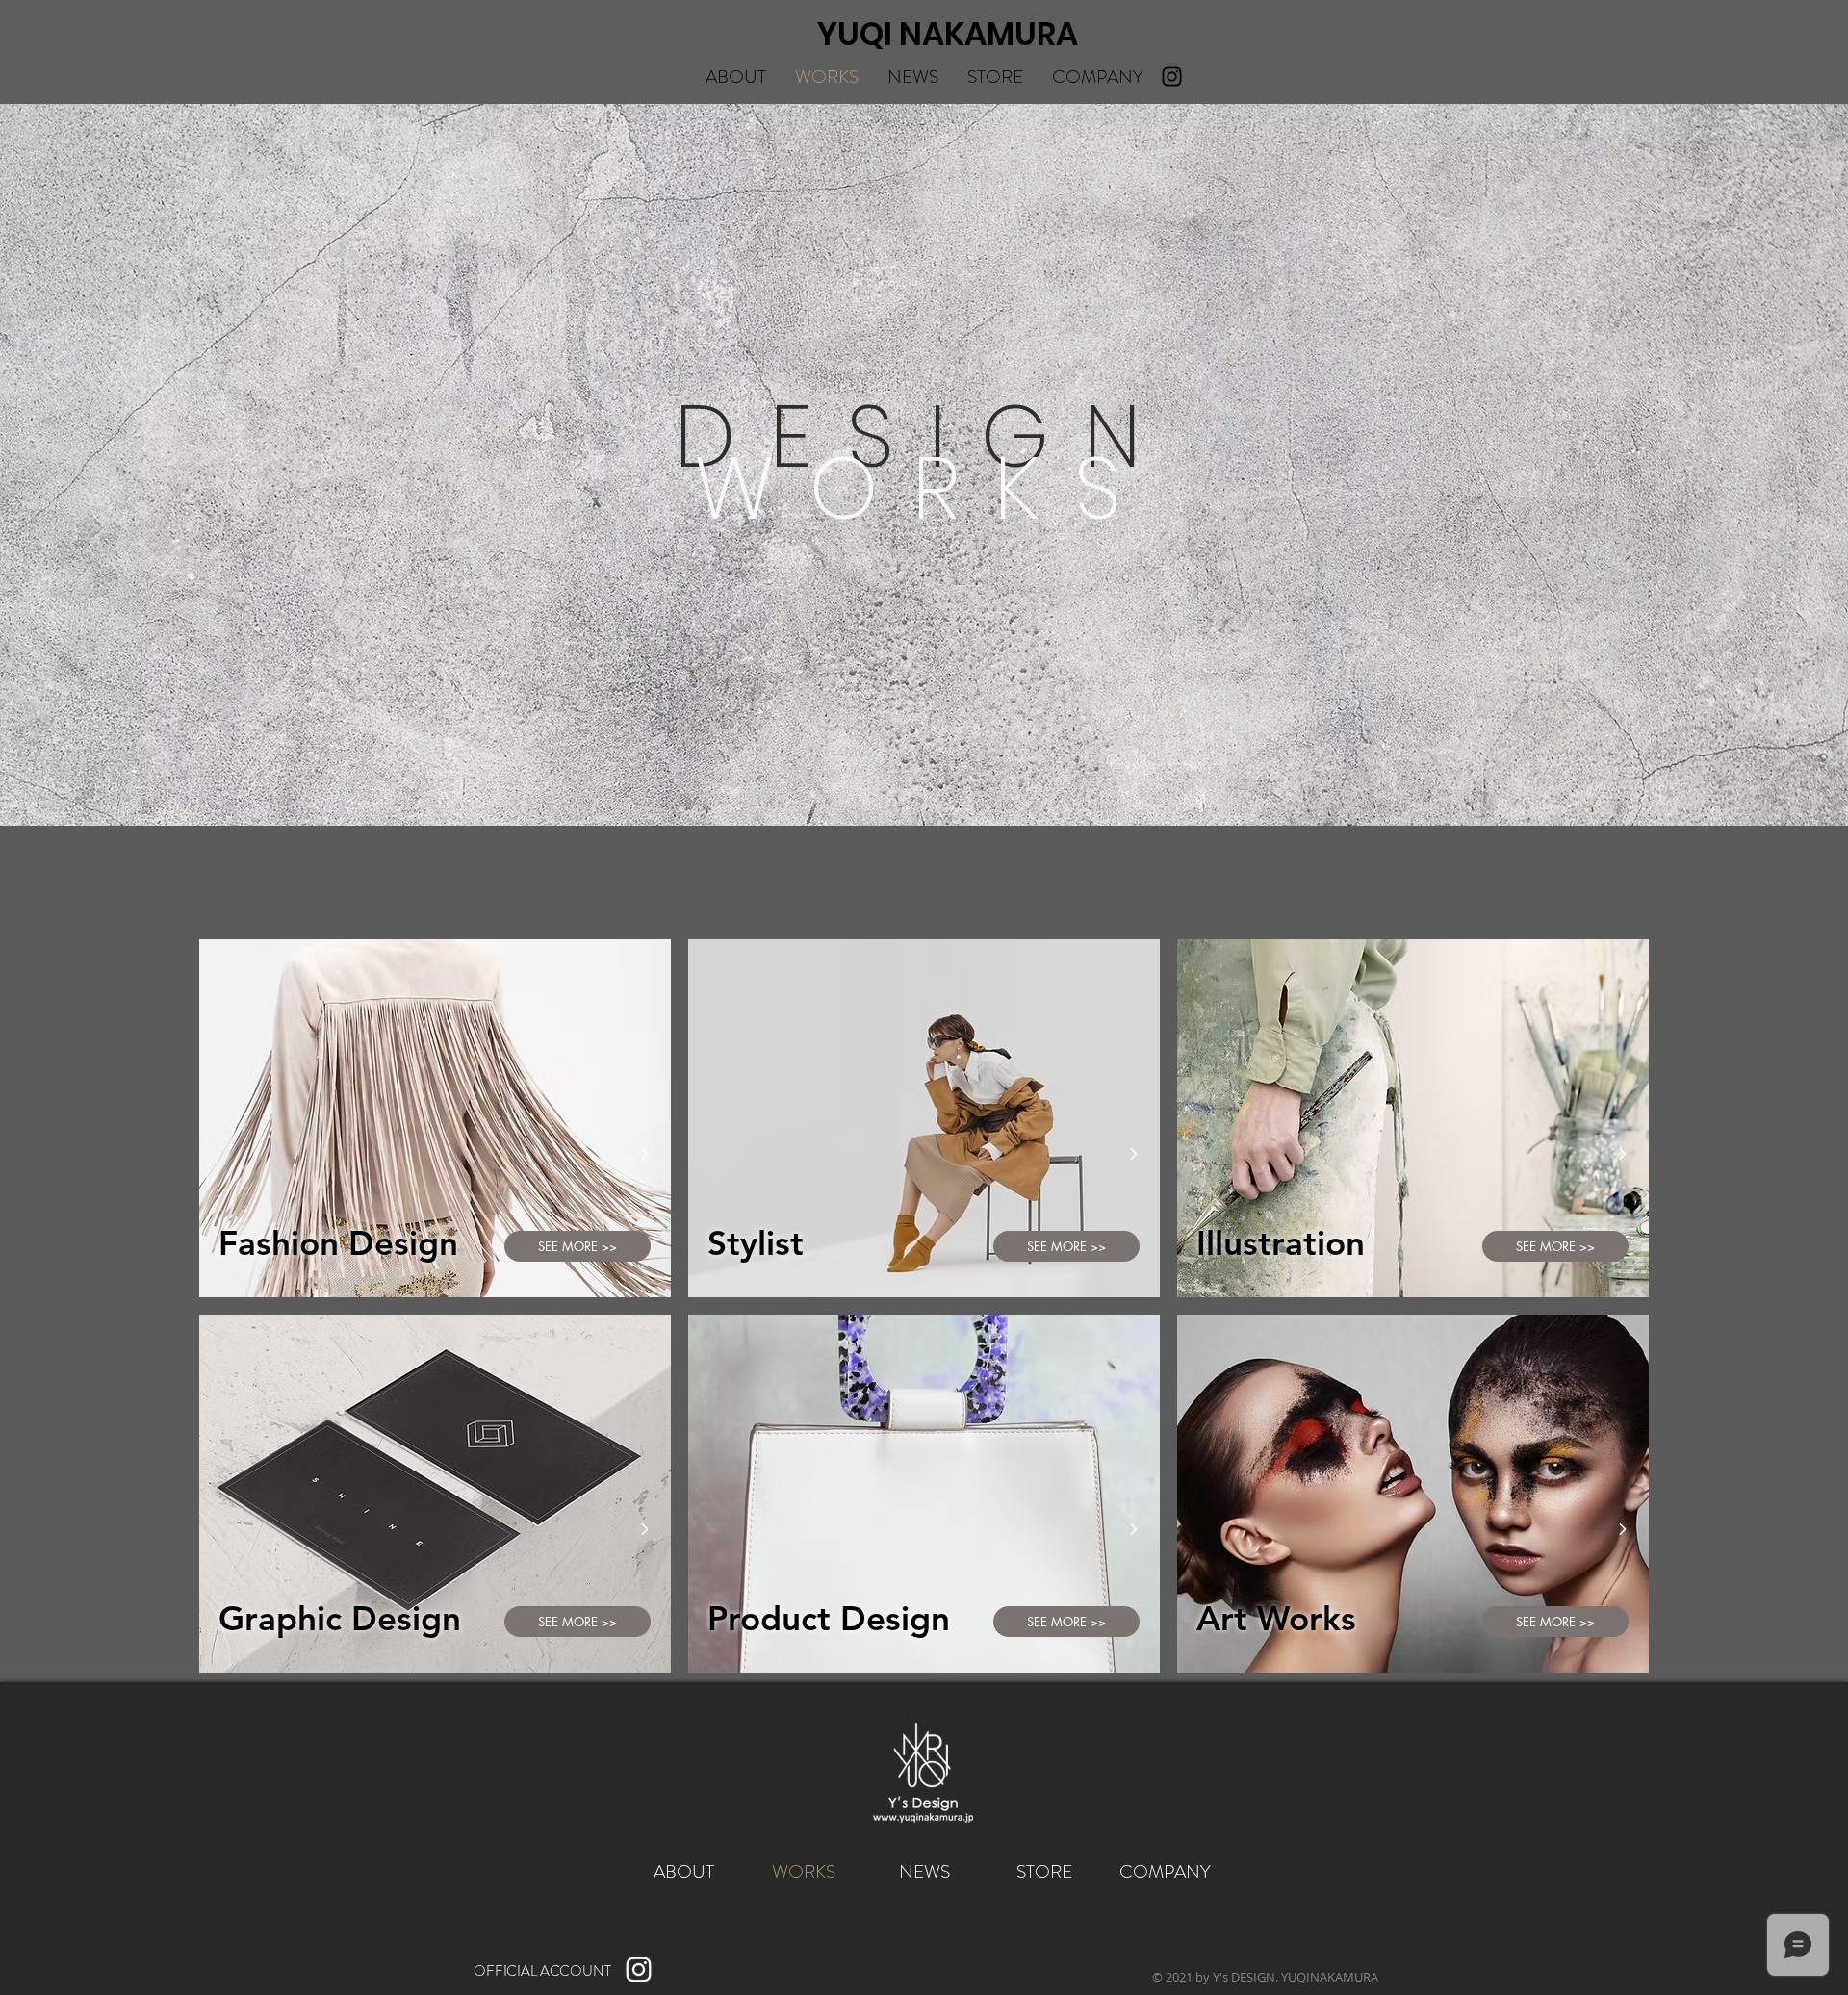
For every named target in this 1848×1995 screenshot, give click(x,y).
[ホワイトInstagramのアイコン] (639, 1969)
